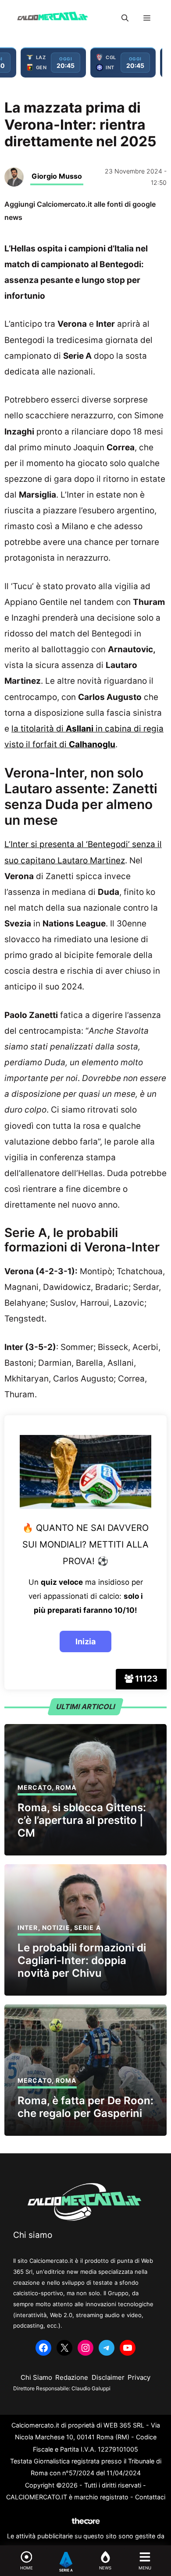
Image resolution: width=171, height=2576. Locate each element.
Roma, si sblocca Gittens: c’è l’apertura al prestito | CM (82, 1820)
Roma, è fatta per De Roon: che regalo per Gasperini (85, 2107)
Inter (28, 1928)
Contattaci (150, 2497)
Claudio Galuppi (91, 2388)
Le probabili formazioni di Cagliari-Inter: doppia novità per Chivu (82, 1960)
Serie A (87, 1928)
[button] (125, 18)
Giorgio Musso (57, 176)
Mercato (35, 1787)
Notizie (56, 1928)
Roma (66, 1787)
